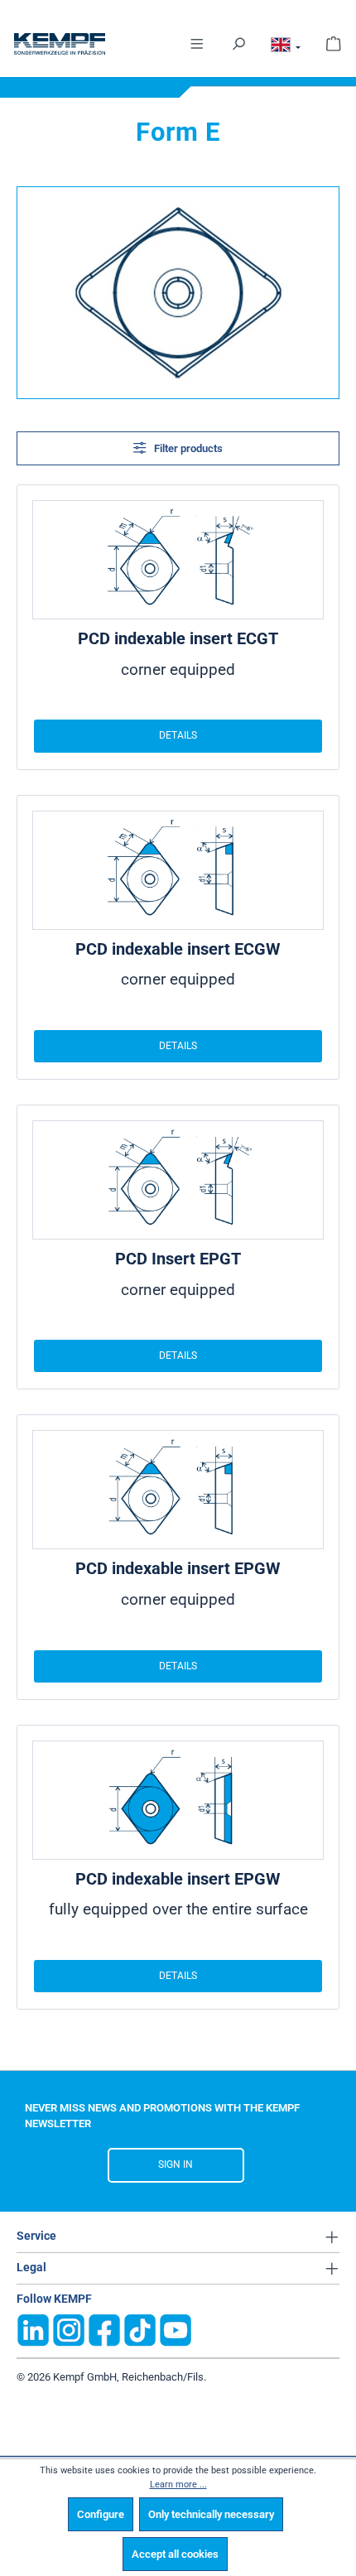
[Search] (238, 43)
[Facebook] (104, 2329)
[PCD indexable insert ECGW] (178, 870)
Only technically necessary (211, 2514)
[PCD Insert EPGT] (178, 1180)
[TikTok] (140, 2329)
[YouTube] (176, 2329)
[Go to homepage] (60, 44)
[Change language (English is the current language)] (286, 47)
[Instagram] (69, 2329)
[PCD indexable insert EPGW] (178, 1490)
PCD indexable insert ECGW (178, 949)
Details (178, 735)
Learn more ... (178, 2485)
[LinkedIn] (33, 2329)
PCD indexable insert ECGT (178, 638)
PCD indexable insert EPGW (178, 1568)
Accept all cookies (175, 2554)
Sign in (176, 2164)
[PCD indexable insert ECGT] (178, 560)
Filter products (187, 448)
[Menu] (197, 43)
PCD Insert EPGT (178, 1259)
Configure (101, 2514)
